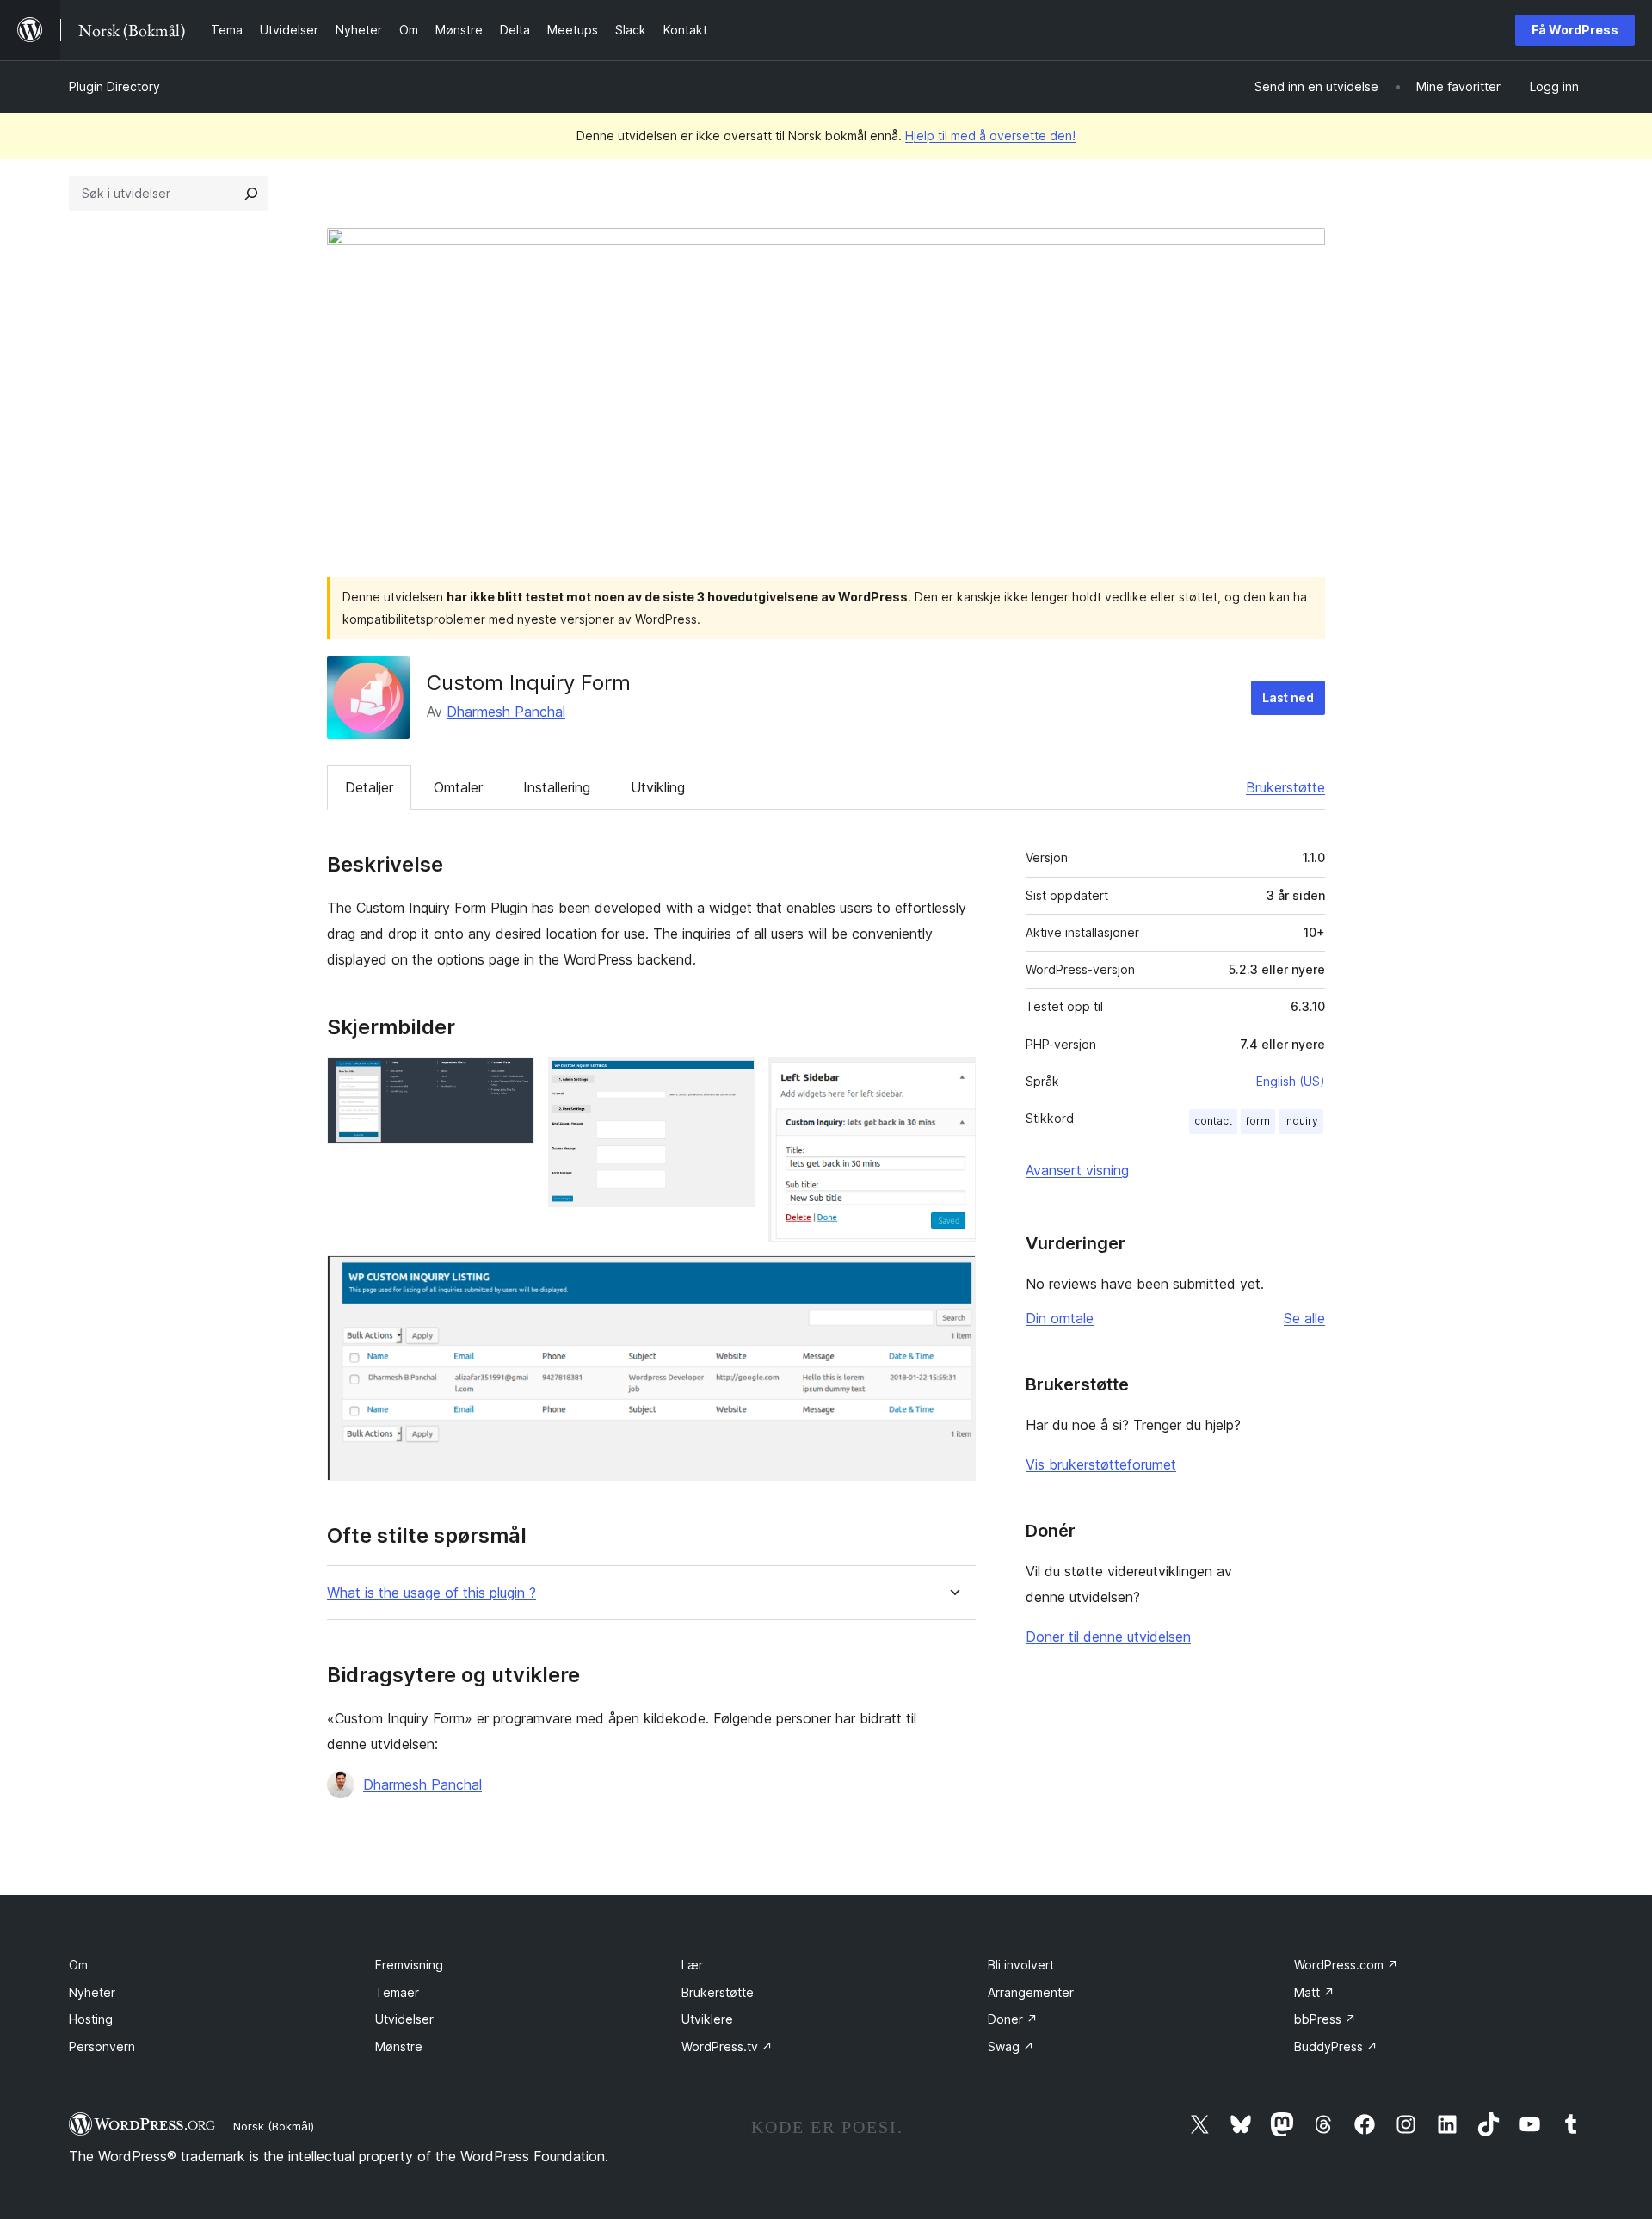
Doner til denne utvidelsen (1108, 1637)
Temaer (397, 1992)
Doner (1013, 2019)
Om (78, 1965)
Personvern (102, 2046)
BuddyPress (1336, 2046)
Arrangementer (1031, 1992)
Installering (557, 787)
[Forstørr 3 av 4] (952, 1081)
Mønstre (399, 2046)
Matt (1314, 1992)
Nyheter (92, 1992)
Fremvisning (409, 1965)
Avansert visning (1077, 1170)
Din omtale (1060, 1318)
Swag (1011, 2046)
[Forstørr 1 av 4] (511, 1081)
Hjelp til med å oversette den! (990, 136)
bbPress (1325, 2019)
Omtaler (458, 787)
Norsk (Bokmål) (274, 2126)
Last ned (1288, 697)
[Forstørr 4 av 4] (952, 1279)
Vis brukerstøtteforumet (1101, 1464)
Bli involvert (1021, 1965)
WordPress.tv (727, 2046)
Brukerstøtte (1285, 787)
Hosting (91, 2019)
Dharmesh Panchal (506, 712)
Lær (692, 1965)
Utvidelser (404, 2019)
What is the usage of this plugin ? (431, 1593)
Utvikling (658, 787)
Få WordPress (1575, 30)
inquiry (1301, 1121)
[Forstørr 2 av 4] (731, 1081)
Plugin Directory (114, 86)
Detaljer (369, 787)
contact (1213, 1121)
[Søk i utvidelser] (251, 194)
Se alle (1304, 1318)
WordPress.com (1346, 1965)
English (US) (1291, 1081)
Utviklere (707, 2019)
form (1258, 1121)
